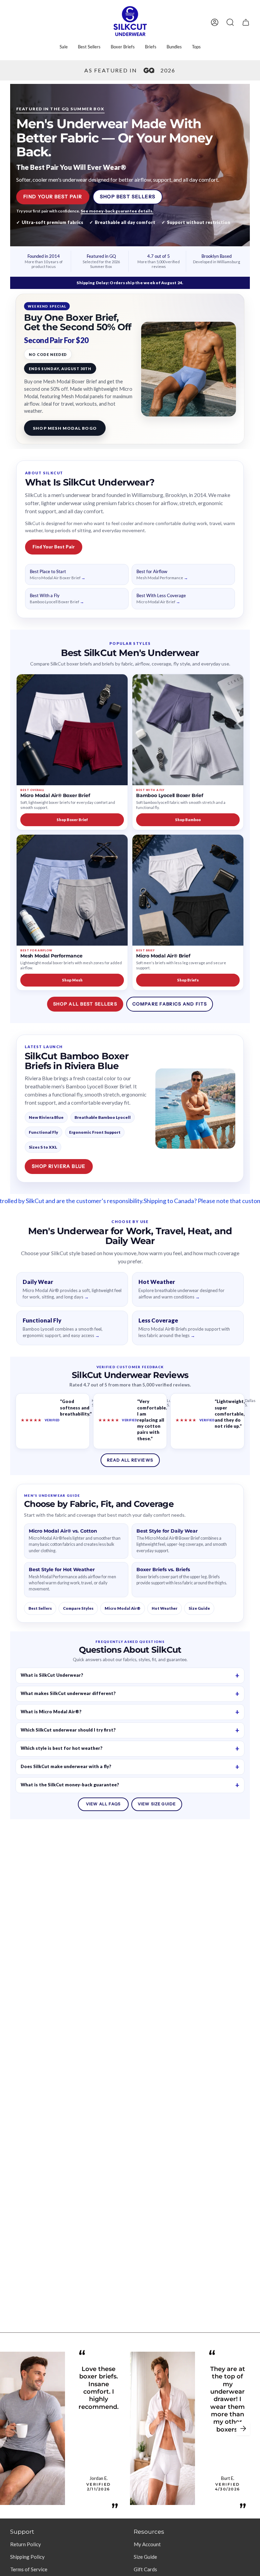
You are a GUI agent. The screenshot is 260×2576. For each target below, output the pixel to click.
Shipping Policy (27, 2557)
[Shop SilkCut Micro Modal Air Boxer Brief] (72, 730)
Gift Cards (145, 2569)
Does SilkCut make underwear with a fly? (66, 1766)
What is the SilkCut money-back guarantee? (70, 1785)
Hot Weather (165, 1608)
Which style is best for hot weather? (62, 1748)
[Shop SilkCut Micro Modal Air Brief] (188, 890)
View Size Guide (157, 1804)
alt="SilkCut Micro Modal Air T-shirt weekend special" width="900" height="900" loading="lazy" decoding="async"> (189, 369)
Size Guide (199, 1608)
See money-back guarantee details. (117, 211)
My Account (147, 2544)
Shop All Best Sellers (85, 1004)
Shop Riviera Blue (59, 1166)
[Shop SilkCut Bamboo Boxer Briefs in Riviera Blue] (195, 1108)
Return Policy (26, 2544)
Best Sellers (40, 1608)
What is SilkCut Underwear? (52, 1675)
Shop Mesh (72, 980)
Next (243, 2428)
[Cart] (246, 22)
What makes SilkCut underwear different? (68, 1693)
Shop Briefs (188, 980)
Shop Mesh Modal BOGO (65, 428)
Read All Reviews (130, 1460)
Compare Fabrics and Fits (170, 1004)
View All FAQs (103, 1804)
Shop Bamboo (188, 820)
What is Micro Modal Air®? (51, 1712)
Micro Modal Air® (123, 1608)
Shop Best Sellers (128, 197)
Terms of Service (29, 2569)
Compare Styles (78, 1608)
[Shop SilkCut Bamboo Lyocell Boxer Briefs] (188, 730)
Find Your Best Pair (53, 197)
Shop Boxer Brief (72, 820)
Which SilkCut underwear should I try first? (68, 1730)
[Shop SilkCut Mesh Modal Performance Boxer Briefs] (72, 890)
